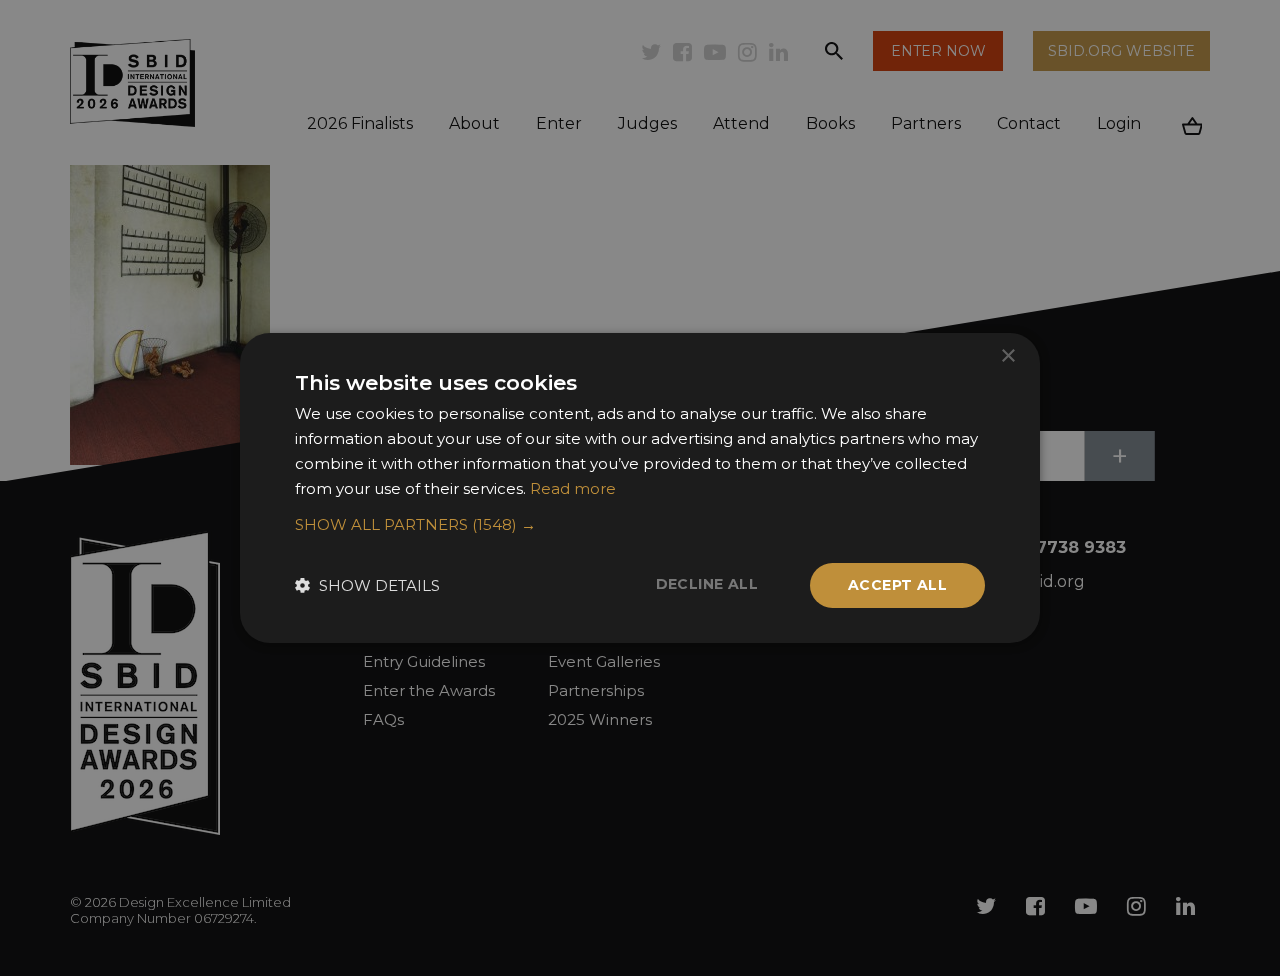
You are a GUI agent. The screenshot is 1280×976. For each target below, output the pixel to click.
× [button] (1007, 356)
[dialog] (640, 488)
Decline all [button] (707, 584)
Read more (573, 488)
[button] (640, 525)
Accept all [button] (897, 585)
